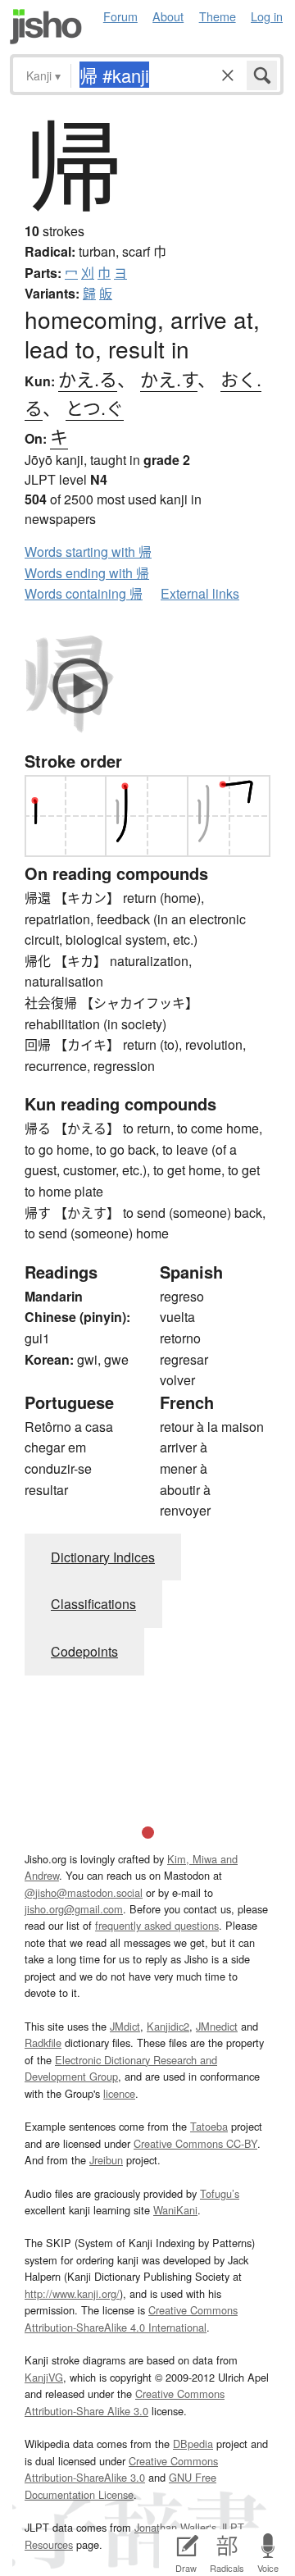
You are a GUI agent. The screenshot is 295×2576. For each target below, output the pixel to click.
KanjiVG (44, 2377)
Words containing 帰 (84, 593)
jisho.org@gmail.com (74, 1909)
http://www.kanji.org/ (72, 2293)
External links (200, 593)
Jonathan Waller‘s (175, 2527)
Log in (267, 16)
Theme (218, 16)
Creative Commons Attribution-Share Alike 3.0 (125, 2402)
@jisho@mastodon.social (84, 1892)
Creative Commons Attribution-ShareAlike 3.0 (121, 2469)
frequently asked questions (157, 1925)
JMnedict (217, 2026)
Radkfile (43, 2043)
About (168, 16)
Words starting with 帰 (88, 552)
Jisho (46, 27)
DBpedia (193, 2444)
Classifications (93, 1604)
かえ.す (169, 378)
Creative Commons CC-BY (195, 2143)
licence (119, 2093)
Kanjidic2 (168, 2026)
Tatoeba (209, 2126)
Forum (120, 16)
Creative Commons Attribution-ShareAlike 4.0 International (131, 2318)
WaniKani (175, 2210)
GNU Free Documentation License (120, 2485)
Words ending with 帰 (87, 573)
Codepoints (84, 1651)
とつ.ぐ (95, 407)
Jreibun (106, 2160)
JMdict (125, 2026)
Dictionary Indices (103, 1557)
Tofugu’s (220, 2193)
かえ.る (88, 378)
